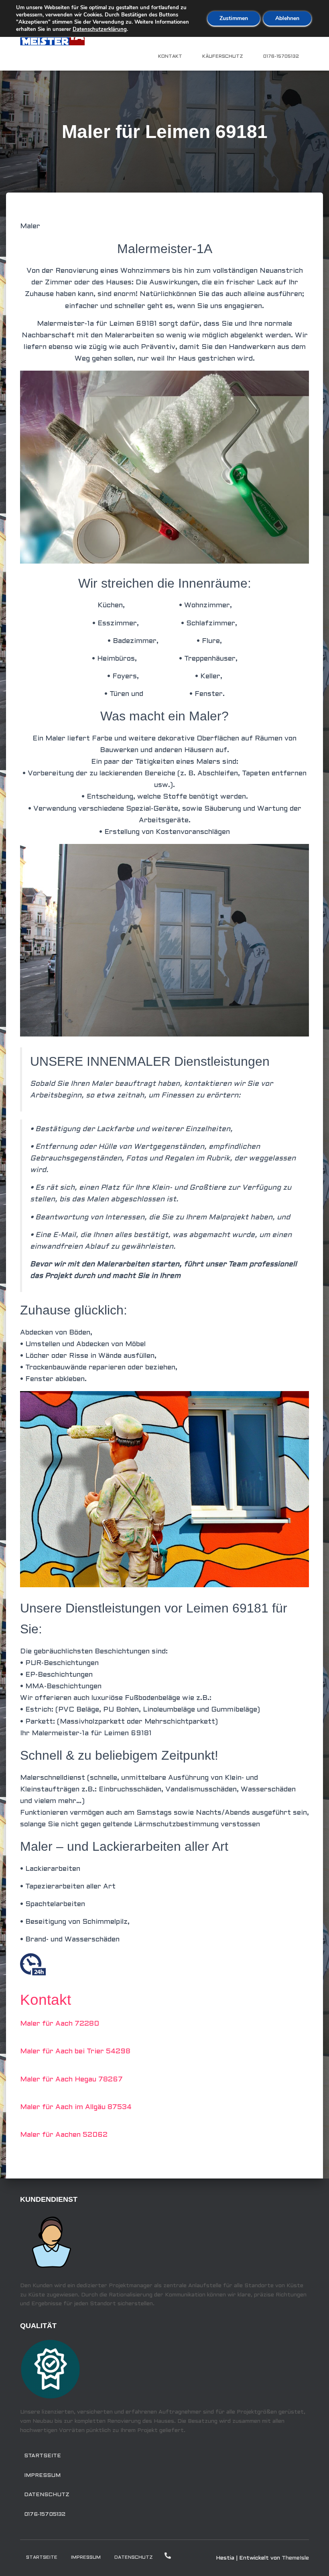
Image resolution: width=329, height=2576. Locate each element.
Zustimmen (234, 18)
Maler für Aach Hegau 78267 (71, 2080)
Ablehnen (287, 18)
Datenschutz (47, 2495)
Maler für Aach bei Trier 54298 (75, 2052)
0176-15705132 (281, 57)
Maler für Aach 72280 (60, 2024)
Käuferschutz (223, 57)
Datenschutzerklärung (100, 29)
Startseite (43, 2456)
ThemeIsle (295, 2558)
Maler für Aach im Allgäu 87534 (76, 2107)
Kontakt (170, 57)
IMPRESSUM (42, 2476)
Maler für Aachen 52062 (64, 2135)
